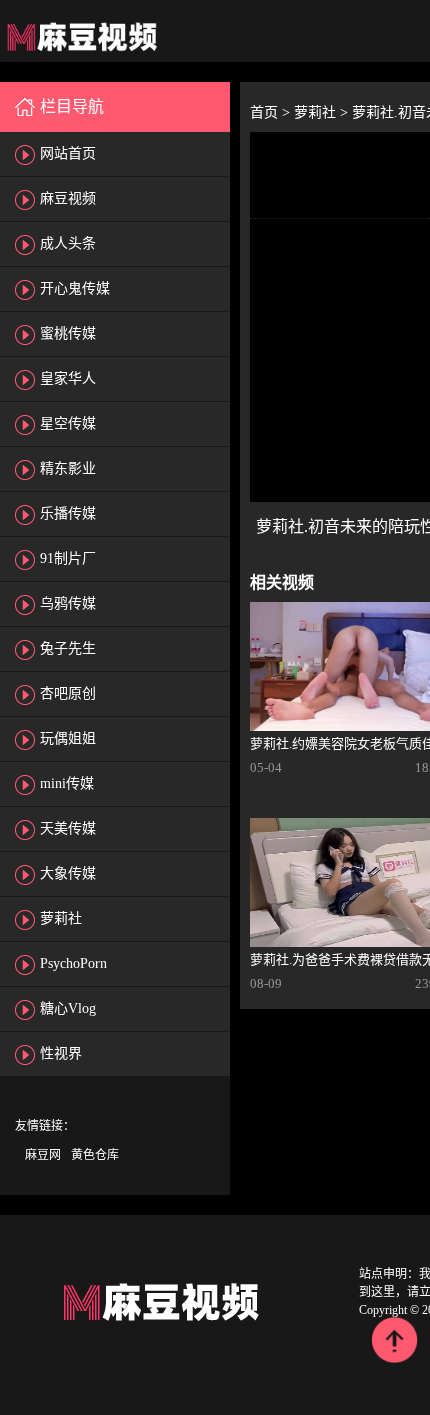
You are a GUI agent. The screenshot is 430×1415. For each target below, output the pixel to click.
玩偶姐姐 (68, 738)
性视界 (61, 1053)
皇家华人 (68, 378)
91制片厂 (68, 558)
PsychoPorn (73, 963)
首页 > (272, 112)
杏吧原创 (68, 693)
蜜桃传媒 (68, 333)
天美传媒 (68, 828)
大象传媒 (68, 873)
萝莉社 (61, 918)
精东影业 (68, 468)
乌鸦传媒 (68, 603)
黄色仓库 (95, 1155)
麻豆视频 (68, 198)
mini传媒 (67, 783)
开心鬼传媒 (75, 288)
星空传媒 (68, 423)
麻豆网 (43, 1155)
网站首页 (68, 153)
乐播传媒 (68, 513)
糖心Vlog (68, 1008)
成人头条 (68, 243)
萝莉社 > (323, 112)
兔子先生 (68, 648)
